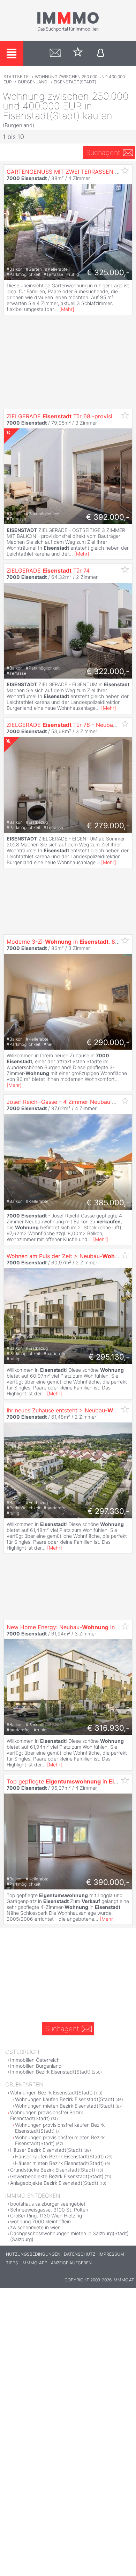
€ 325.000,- (108, 272)
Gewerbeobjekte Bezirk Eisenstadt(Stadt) (57, 2176)
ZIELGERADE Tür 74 (48, 571)
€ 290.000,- (108, 1042)
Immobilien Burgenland (36, 2066)
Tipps (12, 2263)
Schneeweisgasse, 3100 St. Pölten (49, 2210)
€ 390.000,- (108, 1882)
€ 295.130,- (109, 1357)
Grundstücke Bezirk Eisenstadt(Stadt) (53, 2170)
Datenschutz (80, 2254)
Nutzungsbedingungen (33, 2254)
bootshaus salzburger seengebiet (48, 2204)
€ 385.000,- (108, 1203)
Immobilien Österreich (35, 2060)
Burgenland (33, 82)
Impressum (111, 2254)
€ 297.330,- (108, 1511)
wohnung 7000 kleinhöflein (40, 2221)
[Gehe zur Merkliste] (78, 53)
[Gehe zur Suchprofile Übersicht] (55, 53)
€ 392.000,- (108, 517)
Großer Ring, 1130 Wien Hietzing (46, 2216)
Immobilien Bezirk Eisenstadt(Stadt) (50, 2072)
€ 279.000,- (108, 826)
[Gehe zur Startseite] (68, 30)
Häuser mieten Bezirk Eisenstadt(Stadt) (59, 2163)
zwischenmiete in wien (35, 2227)
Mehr (67, 309)
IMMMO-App (35, 2263)
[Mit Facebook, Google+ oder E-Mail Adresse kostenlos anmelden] (101, 53)
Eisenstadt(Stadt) (75, 82)
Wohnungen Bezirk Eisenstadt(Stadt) (51, 2093)
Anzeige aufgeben (71, 2263)
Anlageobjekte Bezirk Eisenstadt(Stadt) (54, 2183)
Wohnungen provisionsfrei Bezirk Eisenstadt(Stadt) (47, 2115)
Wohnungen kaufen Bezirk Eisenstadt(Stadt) (65, 2099)
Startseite (16, 77)
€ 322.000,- (108, 671)
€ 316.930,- (108, 1728)
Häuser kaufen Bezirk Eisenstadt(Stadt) (59, 2156)
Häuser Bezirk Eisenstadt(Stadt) (46, 2150)
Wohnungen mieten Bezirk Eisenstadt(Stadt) (65, 2106)
